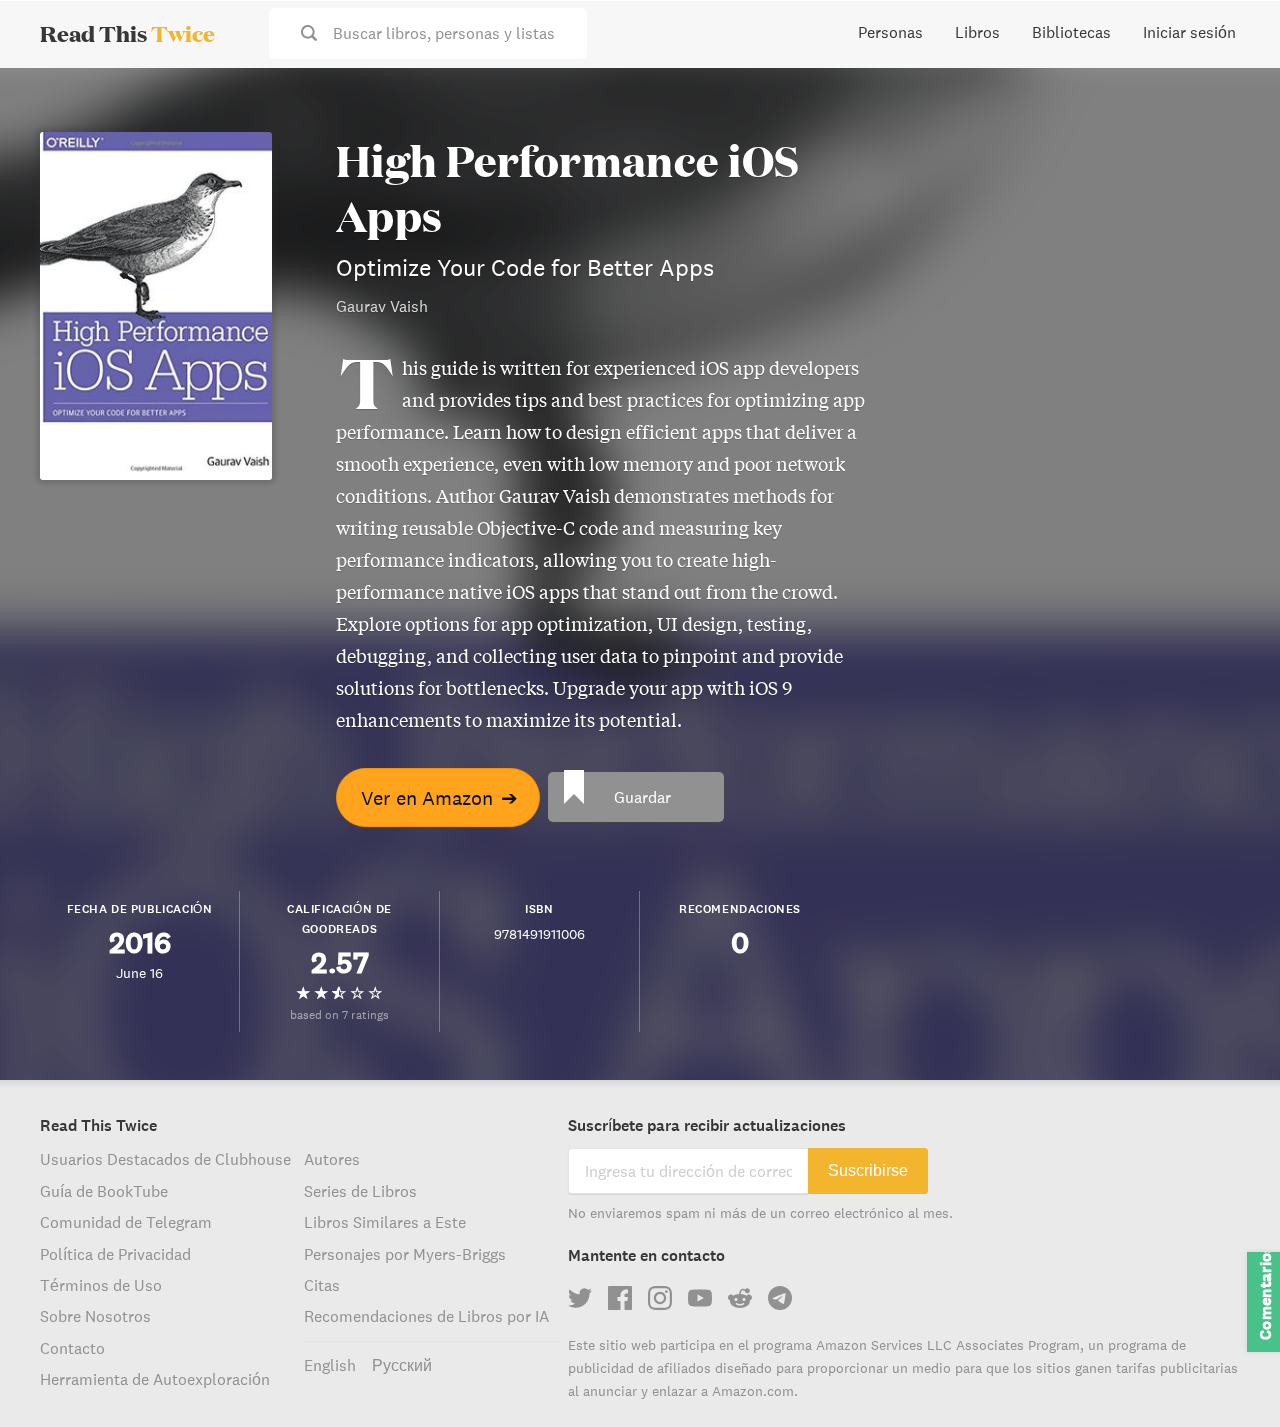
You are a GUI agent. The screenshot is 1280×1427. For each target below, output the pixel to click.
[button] (1228, 1375)
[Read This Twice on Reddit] (740, 1298)
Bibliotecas (1071, 32)
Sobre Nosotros (95, 1316)
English (330, 1365)
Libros (977, 32)
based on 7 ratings (339, 1014)
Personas (890, 32)
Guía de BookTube (104, 1191)
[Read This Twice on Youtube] (700, 1298)
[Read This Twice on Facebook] (620, 1298)
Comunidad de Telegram (126, 1222)
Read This (127, 33)
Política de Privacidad (115, 1254)
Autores (332, 1159)
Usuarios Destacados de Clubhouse (165, 1159)
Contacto (72, 1348)
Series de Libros (360, 1191)
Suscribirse (868, 1170)
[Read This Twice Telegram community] (780, 1298)
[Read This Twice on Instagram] (660, 1298)
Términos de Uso (101, 1285)
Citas (322, 1285)
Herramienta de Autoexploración (155, 1379)
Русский (402, 1365)
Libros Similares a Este (385, 1222)
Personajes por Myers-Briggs (405, 1254)
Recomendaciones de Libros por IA (426, 1316)
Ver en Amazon (439, 797)
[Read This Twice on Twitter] (580, 1298)
